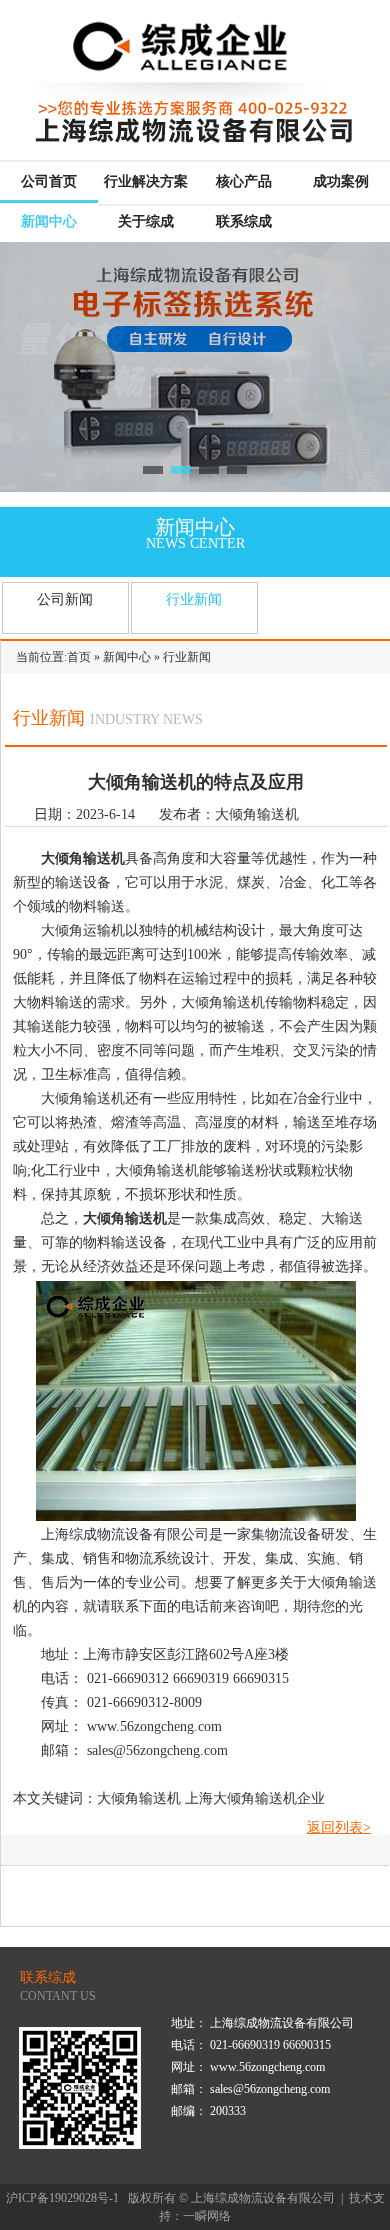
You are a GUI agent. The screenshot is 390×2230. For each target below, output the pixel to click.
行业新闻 (194, 599)
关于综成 (146, 221)
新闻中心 (49, 221)
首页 (79, 657)
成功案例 (341, 181)
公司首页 (49, 181)
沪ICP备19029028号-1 (62, 2198)
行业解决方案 (146, 181)
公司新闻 (65, 599)
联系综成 (244, 221)
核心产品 (244, 181)
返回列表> (339, 1827)
